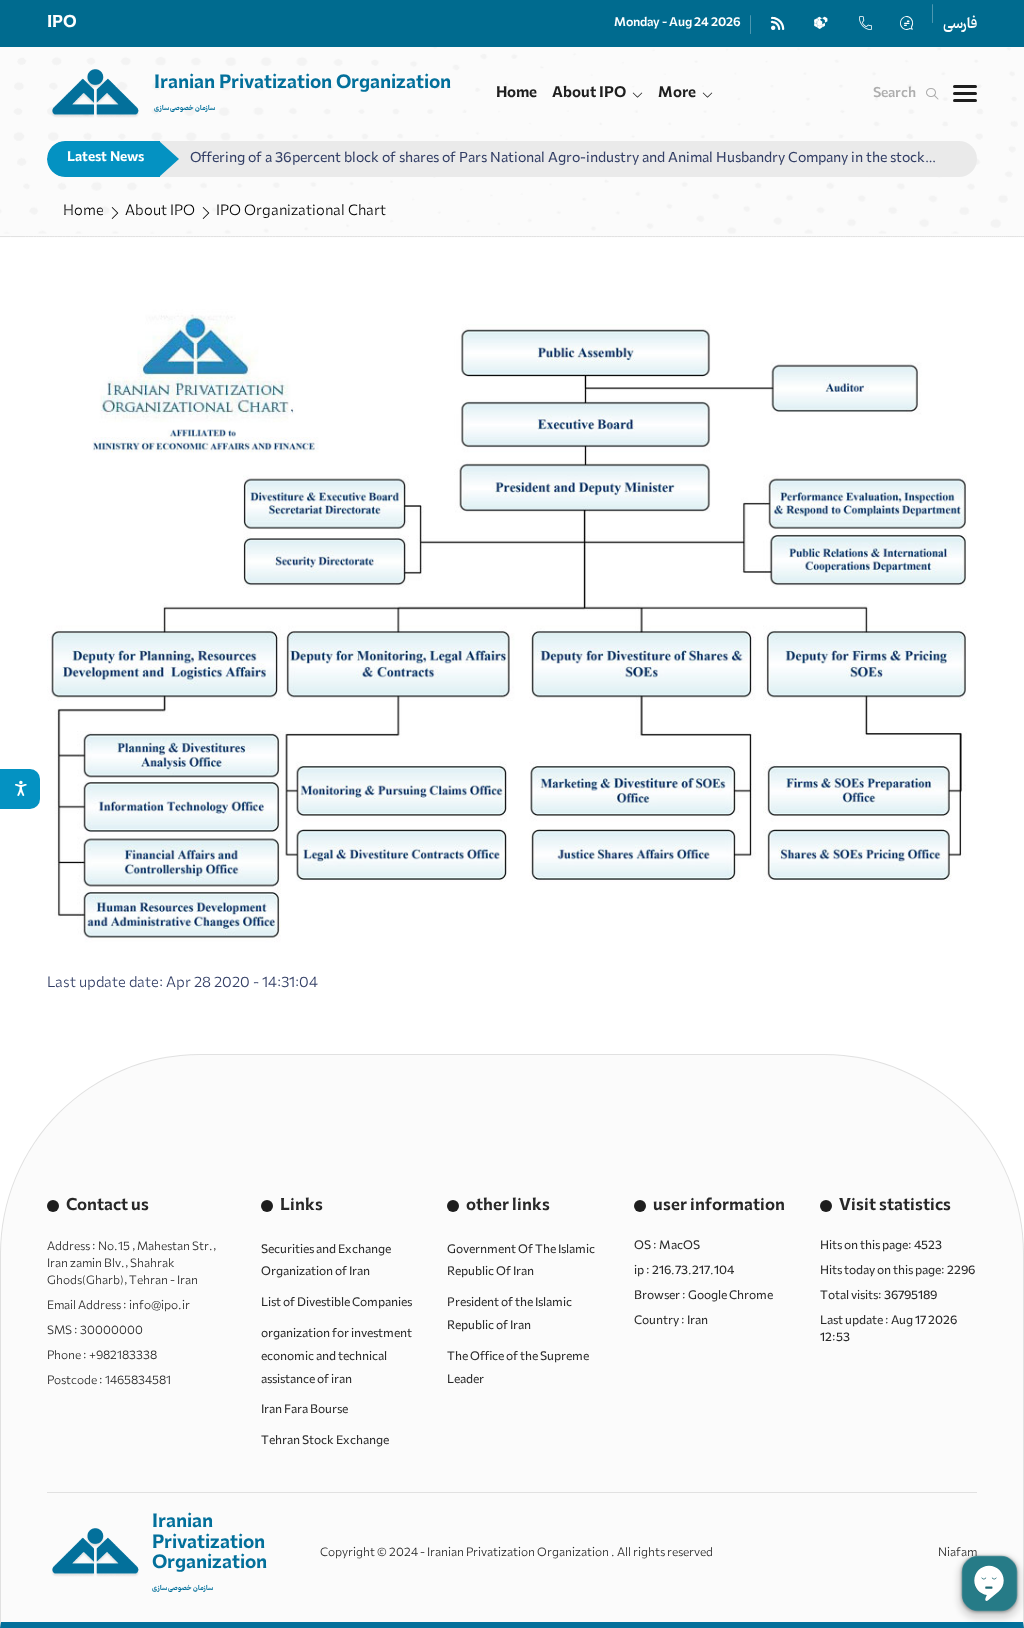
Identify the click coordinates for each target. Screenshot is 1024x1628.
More (677, 93)
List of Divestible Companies (336, 1303)
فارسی (960, 24)
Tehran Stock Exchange (325, 1441)
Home (516, 93)
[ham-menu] (965, 93)
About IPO (589, 93)
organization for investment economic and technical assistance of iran (336, 1357)
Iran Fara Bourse (304, 1410)
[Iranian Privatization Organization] (249, 94)
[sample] (777, 23)
